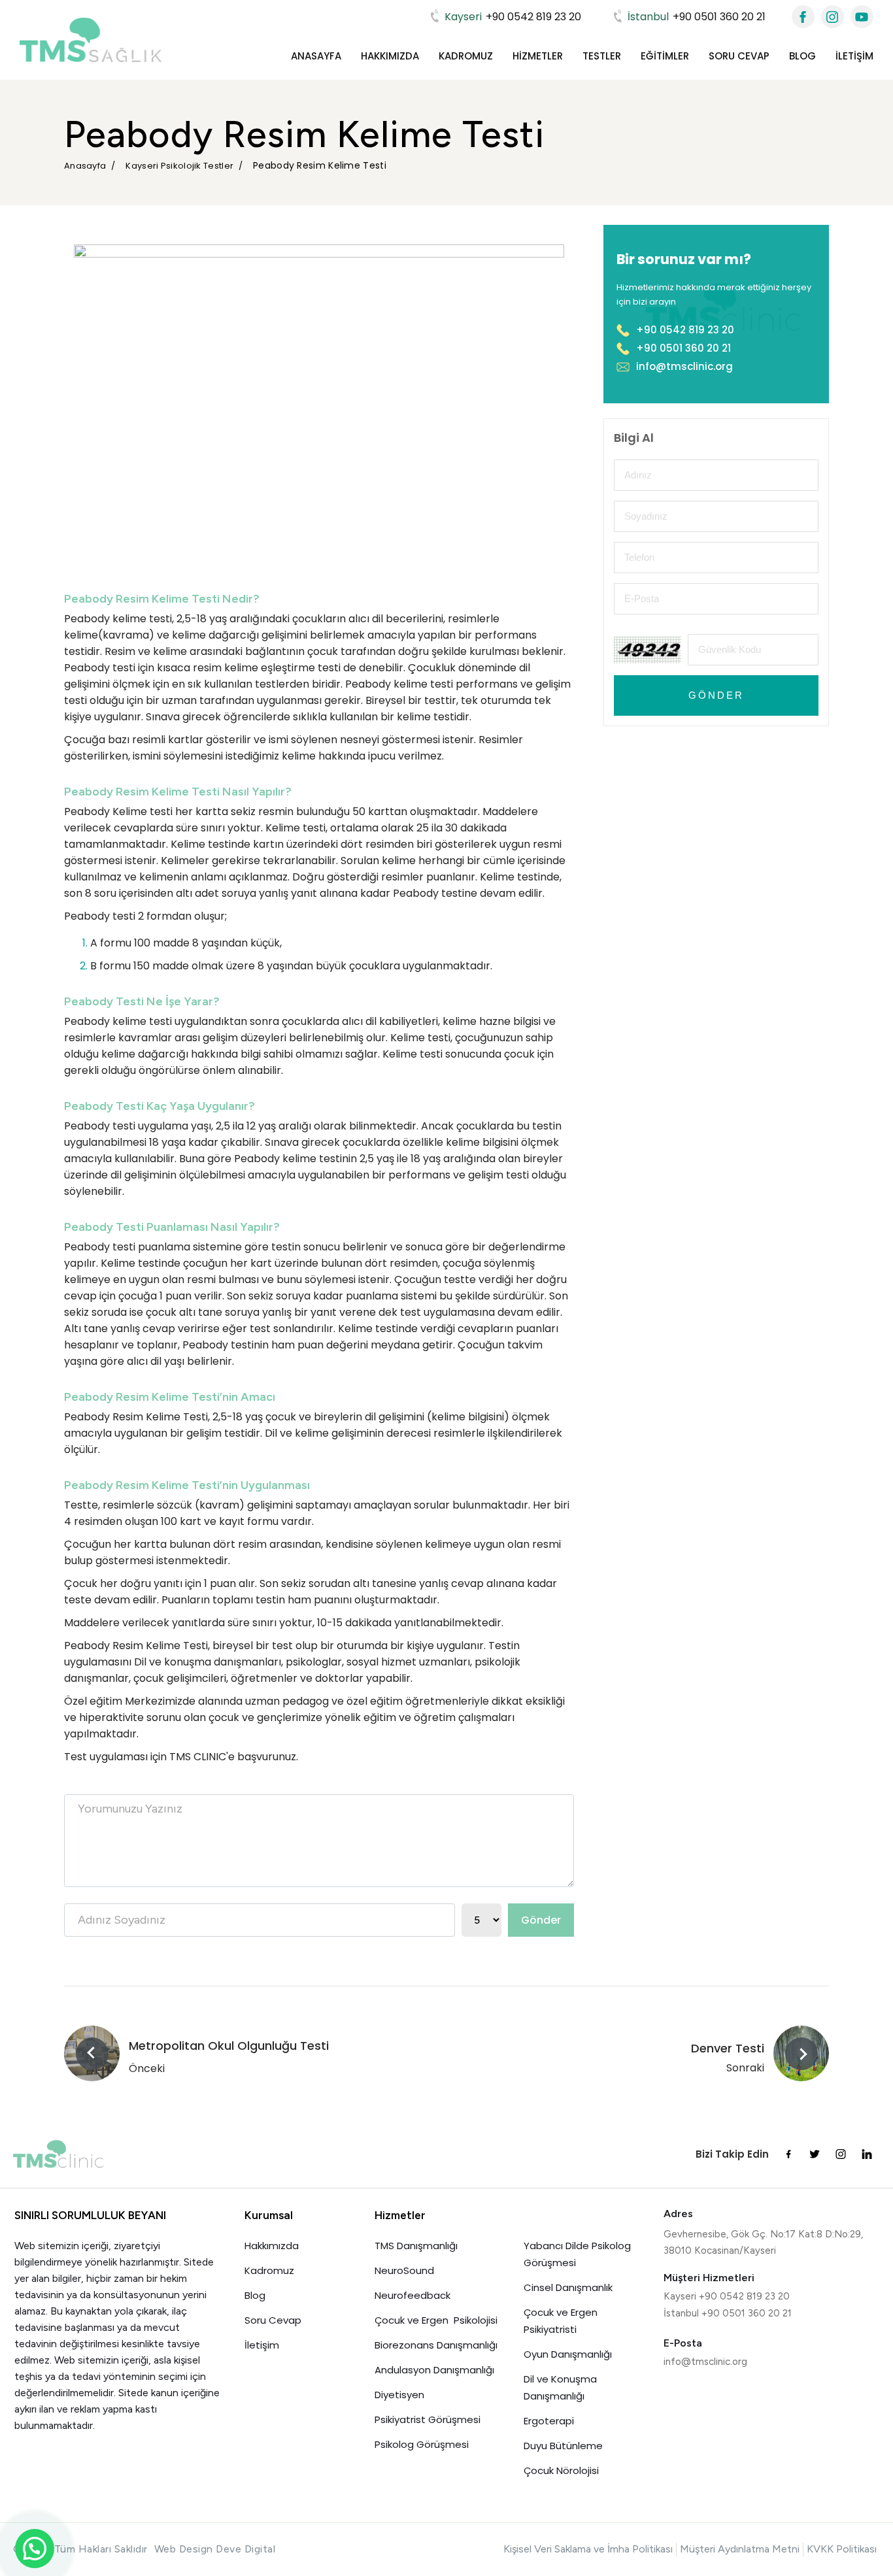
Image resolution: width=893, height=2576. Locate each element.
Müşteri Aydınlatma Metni (740, 2549)
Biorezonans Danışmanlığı (436, 2345)
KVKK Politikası (842, 2549)
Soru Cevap (739, 56)
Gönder (541, 1920)
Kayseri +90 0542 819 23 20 (727, 2296)
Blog (802, 56)
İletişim (854, 56)
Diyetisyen (399, 2395)
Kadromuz (466, 56)
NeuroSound (404, 2270)
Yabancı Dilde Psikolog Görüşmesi (577, 2254)
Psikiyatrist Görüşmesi (428, 2419)
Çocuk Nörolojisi (561, 2470)
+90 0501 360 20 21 (697, 17)
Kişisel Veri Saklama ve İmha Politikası (588, 2549)
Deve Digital (245, 2549)
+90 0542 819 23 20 (513, 17)
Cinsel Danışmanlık (568, 2287)
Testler (602, 56)
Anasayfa (316, 56)
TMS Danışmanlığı (416, 2246)
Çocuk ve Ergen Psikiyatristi (561, 2321)
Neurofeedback (413, 2295)
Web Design (184, 2549)
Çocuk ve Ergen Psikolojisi (436, 2320)
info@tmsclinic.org (684, 366)
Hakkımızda (390, 56)
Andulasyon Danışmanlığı (434, 2370)
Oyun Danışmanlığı (568, 2354)
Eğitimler (665, 56)
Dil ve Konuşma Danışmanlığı (560, 2387)
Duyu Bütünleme (563, 2446)
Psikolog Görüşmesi (422, 2444)
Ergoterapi (549, 2421)
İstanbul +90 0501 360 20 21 (728, 2313)
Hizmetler (538, 56)
